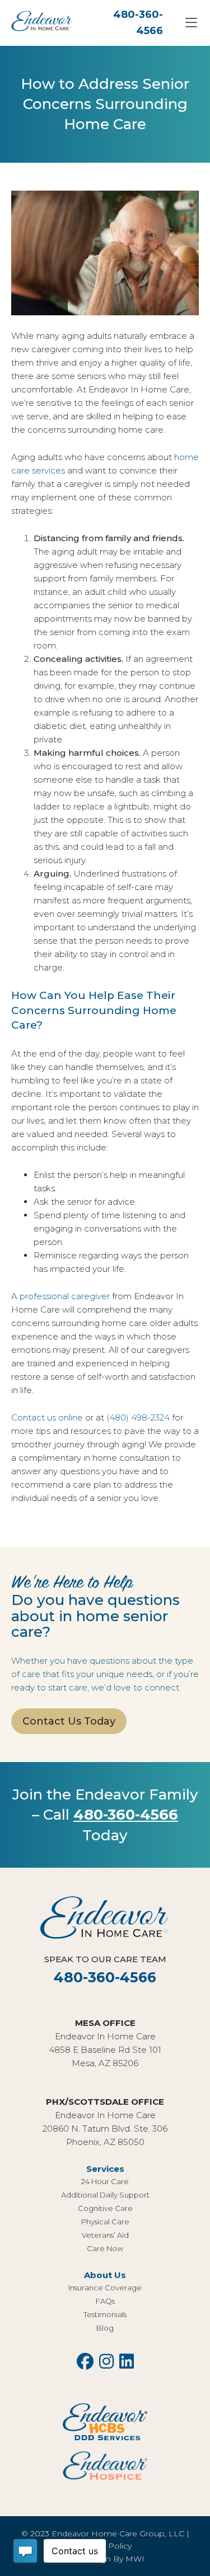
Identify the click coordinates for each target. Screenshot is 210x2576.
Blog (105, 2328)
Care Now (105, 2248)
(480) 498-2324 (138, 1417)
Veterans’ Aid (105, 2235)
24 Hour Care (105, 2181)
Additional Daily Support (105, 2195)
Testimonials (105, 2314)
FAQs (105, 2301)
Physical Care (105, 2222)
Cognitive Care (105, 2208)
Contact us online (47, 1417)
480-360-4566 (126, 1815)
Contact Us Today (69, 1721)
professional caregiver (65, 1296)
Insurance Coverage (105, 2288)
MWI (135, 2559)
